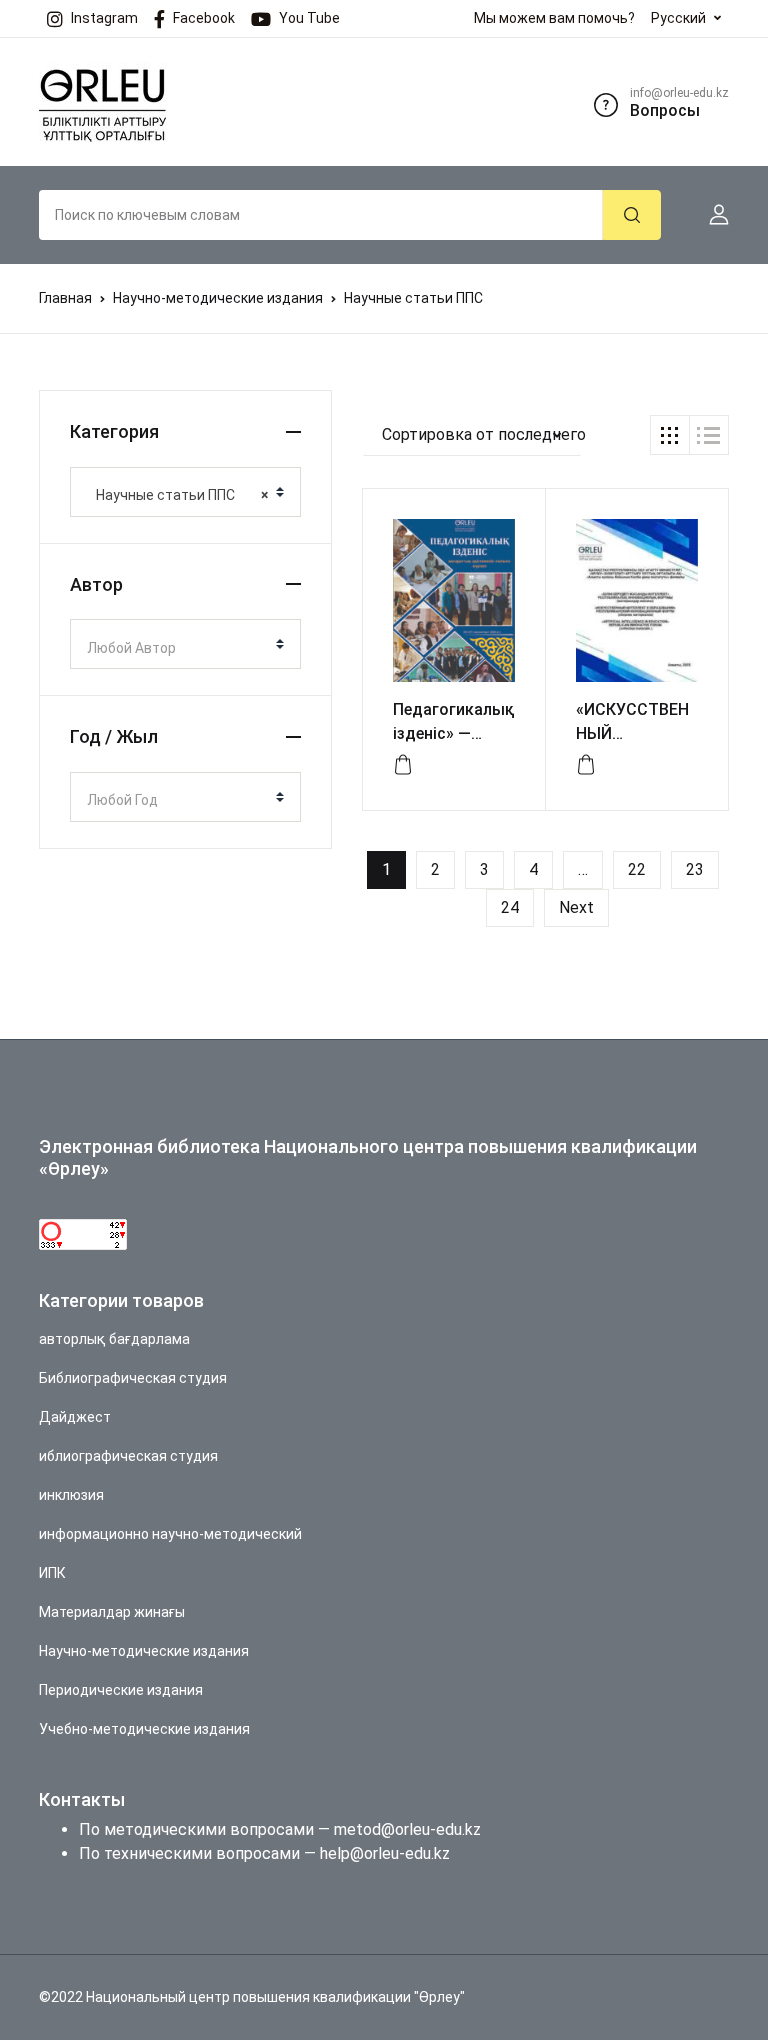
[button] (711, 215)
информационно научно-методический (170, 1534)
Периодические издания (121, 1690)
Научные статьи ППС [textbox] (177, 495)
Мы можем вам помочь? (554, 18)
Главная (65, 298)
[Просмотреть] (403, 765)
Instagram (104, 18)
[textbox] (177, 648)
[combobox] (185, 492)
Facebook (204, 18)
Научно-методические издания (218, 298)
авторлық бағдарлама (114, 1339)
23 (695, 869)
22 (637, 869)
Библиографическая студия (133, 1378)
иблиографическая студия (128, 1456)
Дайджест (75, 1417)
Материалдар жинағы (112, 1612)
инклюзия (71, 1495)
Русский (678, 18)
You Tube (309, 18)
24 (510, 907)
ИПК (52, 1573)
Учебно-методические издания (144, 1729)
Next (576, 907)
